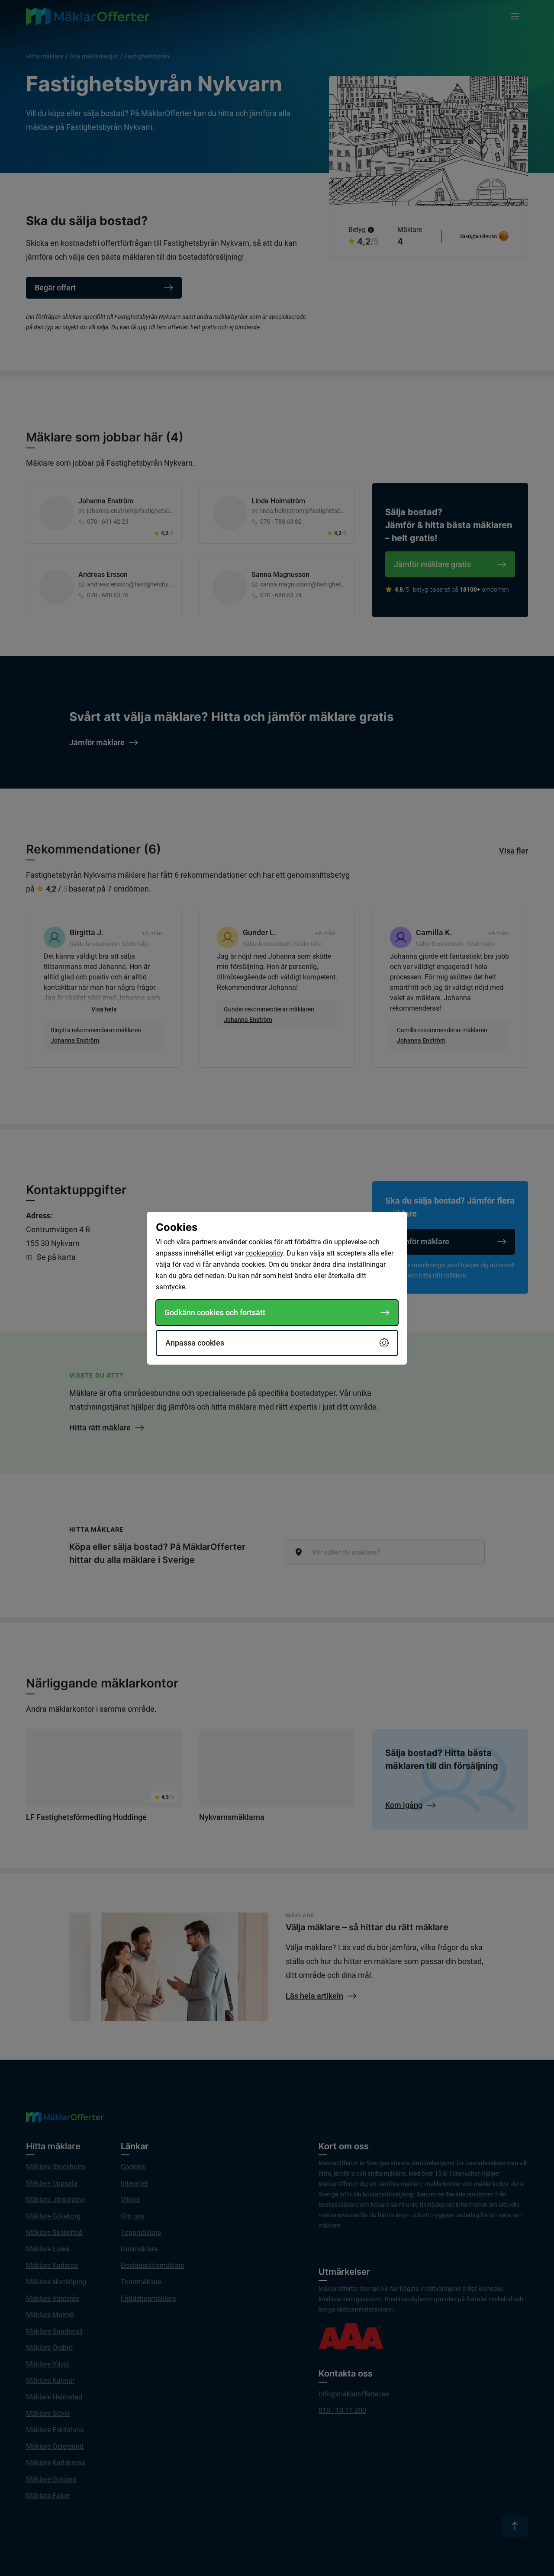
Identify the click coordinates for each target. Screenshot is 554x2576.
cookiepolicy (264, 1253)
